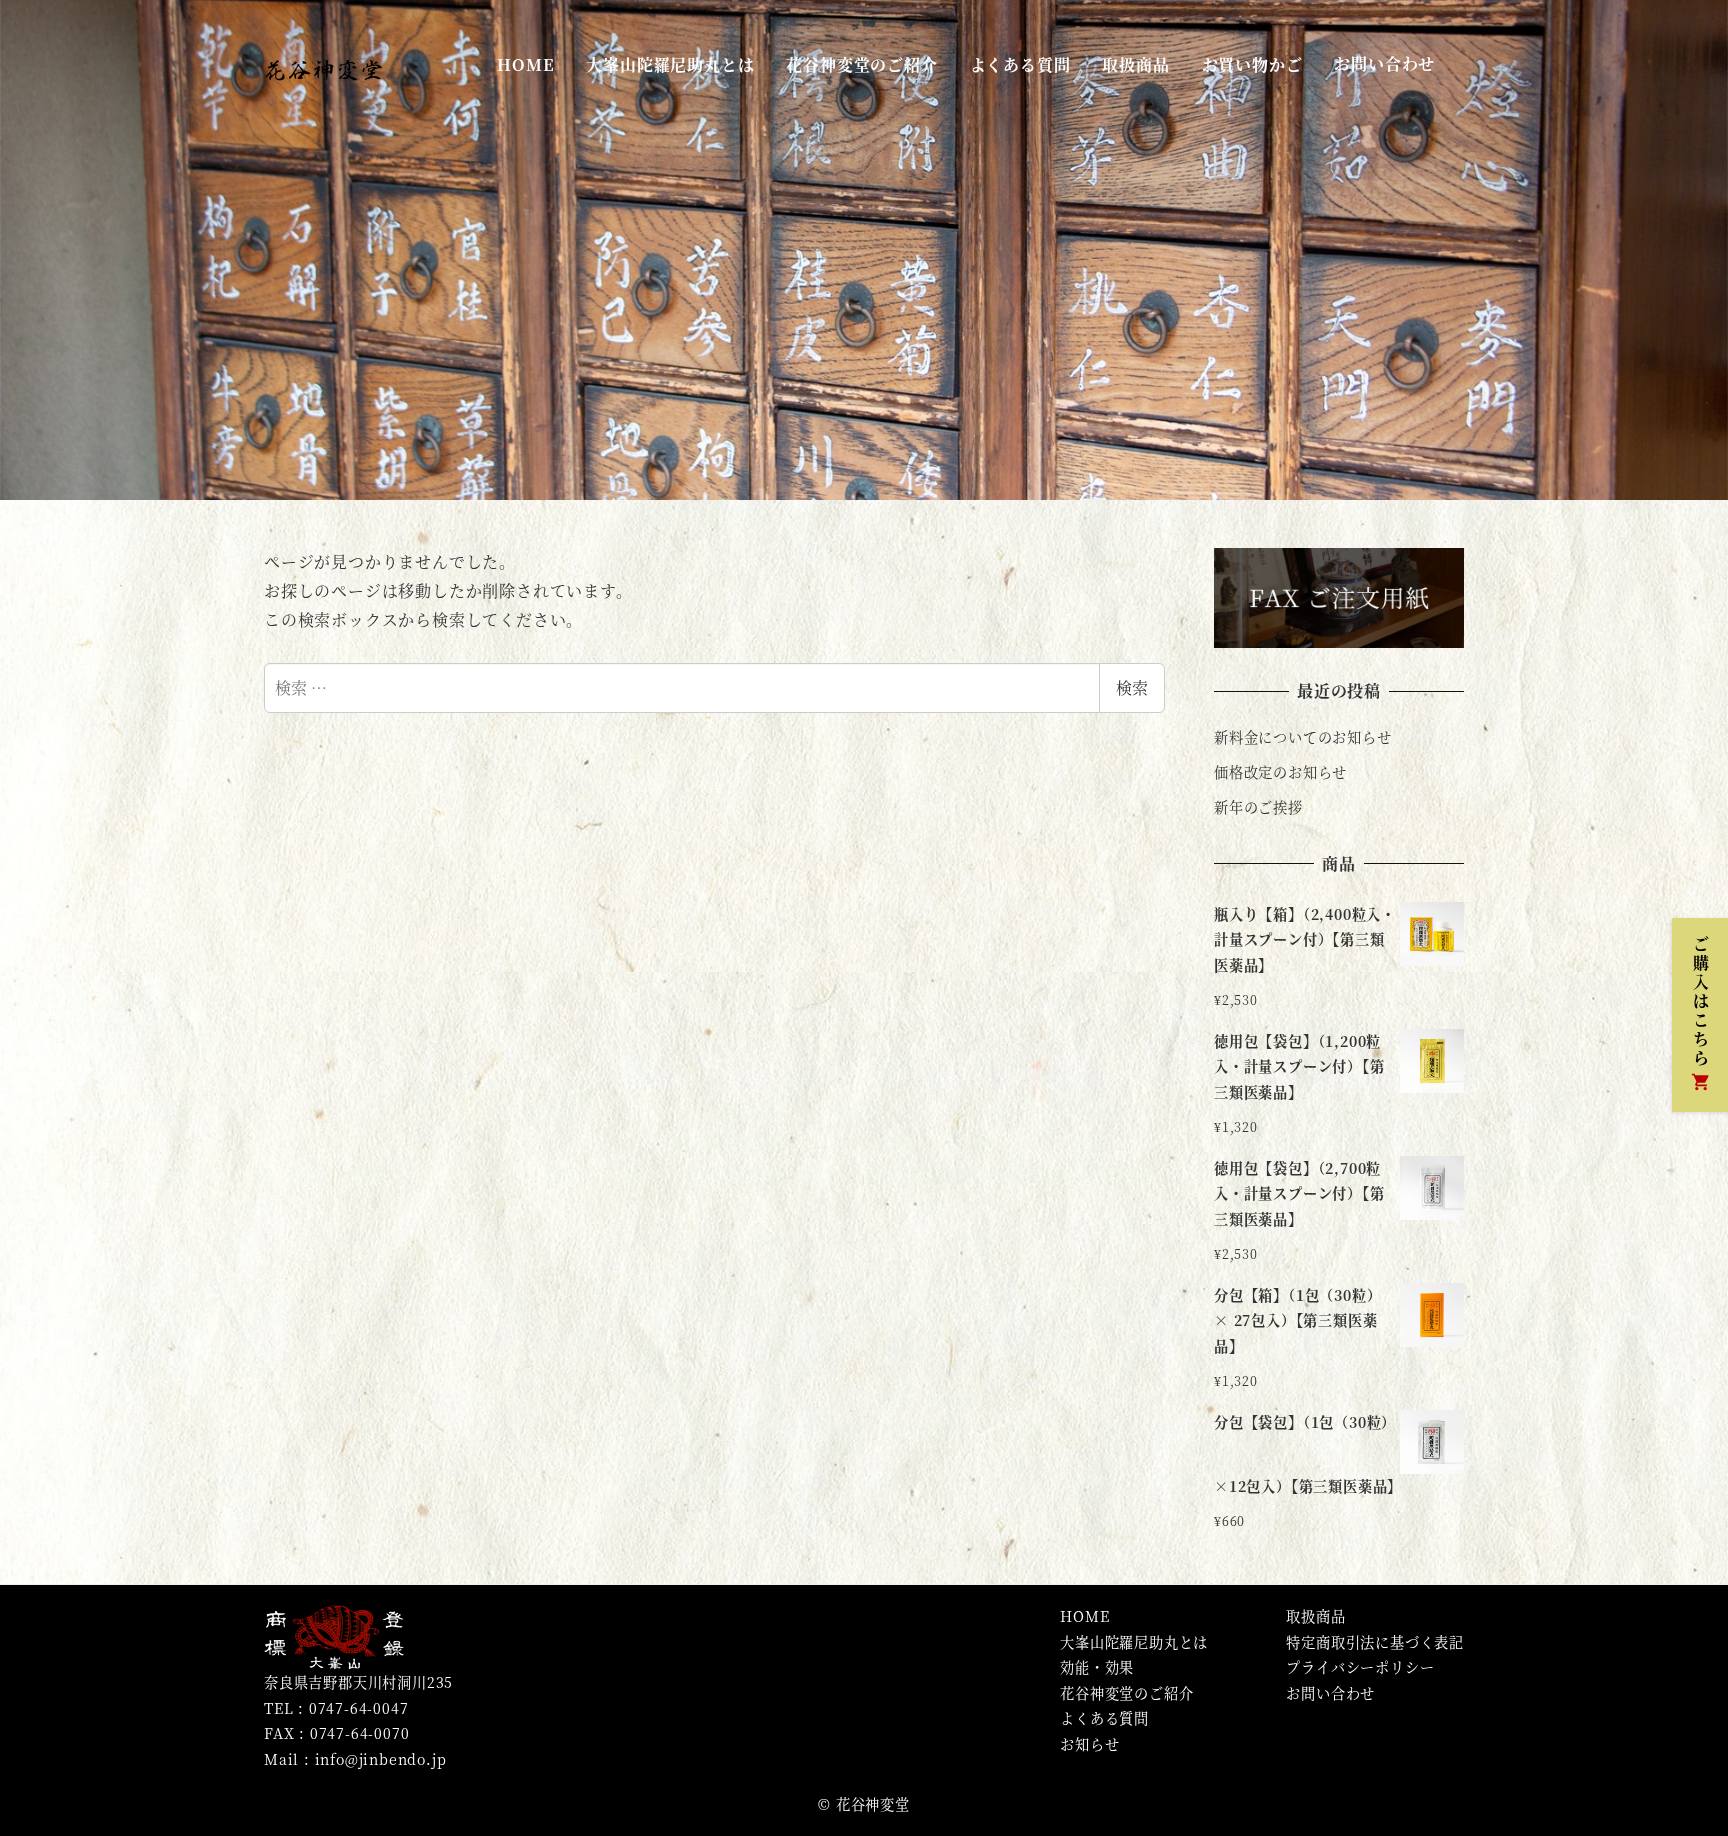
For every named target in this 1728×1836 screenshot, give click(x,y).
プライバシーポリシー (1360, 1667)
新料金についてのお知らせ (1303, 737)
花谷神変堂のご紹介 (1126, 1693)
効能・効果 (1097, 1667)
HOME (1084, 1616)
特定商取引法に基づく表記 (1375, 1642)
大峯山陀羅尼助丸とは (1134, 1642)
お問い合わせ (1330, 1693)
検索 (1132, 687)
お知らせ (1089, 1744)
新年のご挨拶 (1258, 807)
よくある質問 (1104, 1718)
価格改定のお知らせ (1280, 772)
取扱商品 (1315, 1616)
